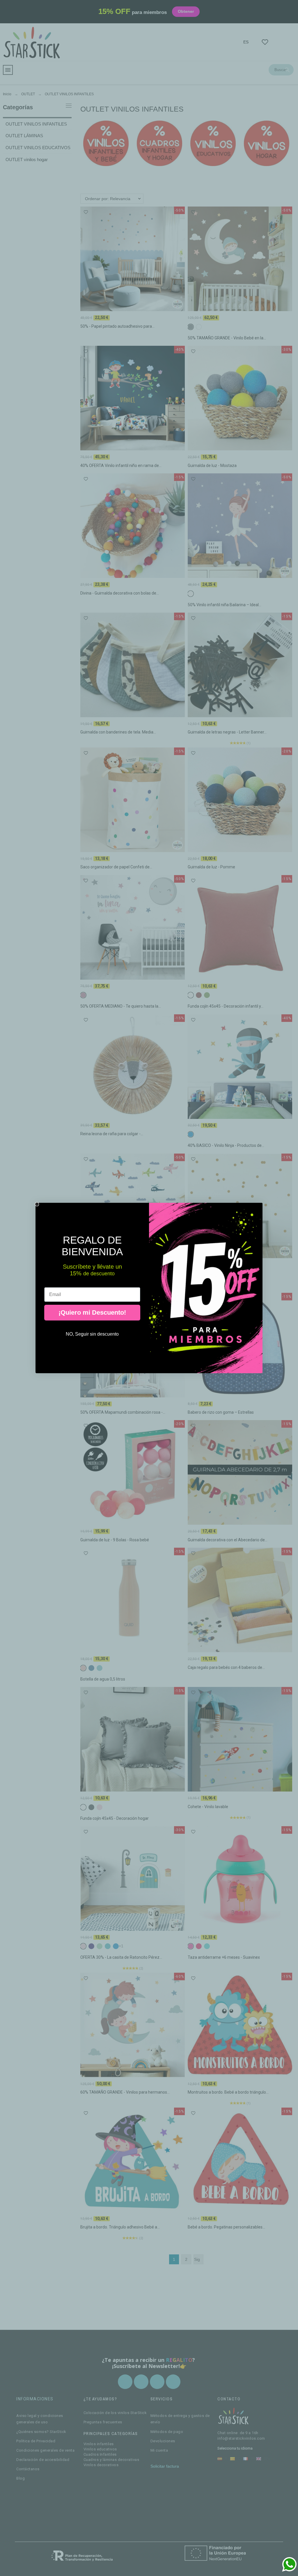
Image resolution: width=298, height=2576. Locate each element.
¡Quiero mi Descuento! (92, 1312)
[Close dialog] (37, 1204)
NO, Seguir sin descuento (92, 1334)
